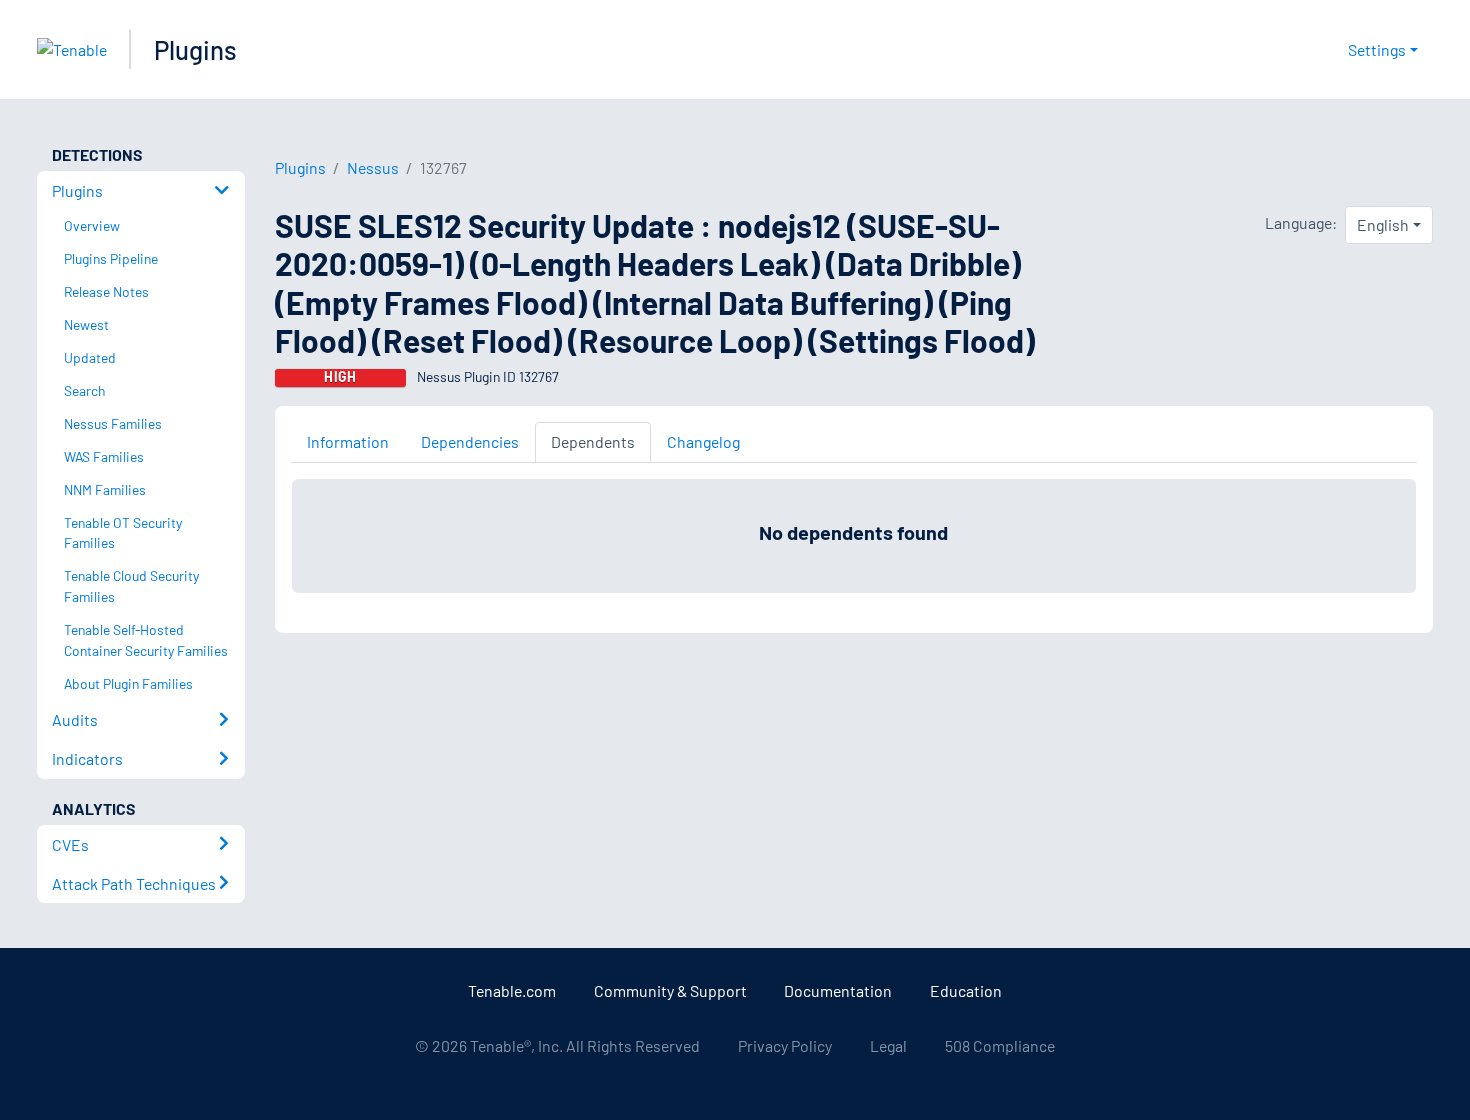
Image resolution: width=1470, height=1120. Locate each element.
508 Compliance (1000, 1045)
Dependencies (470, 441)
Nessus (373, 167)
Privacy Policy (785, 1045)
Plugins (195, 49)
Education (966, 990)
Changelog (703, 441)
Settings (1377, 49)
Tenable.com (512, 990)
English (1383, 224)
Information (348, 441)
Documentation (838, 990)
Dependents (593, 441)
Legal (888, 1045)
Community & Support (670, 990)
